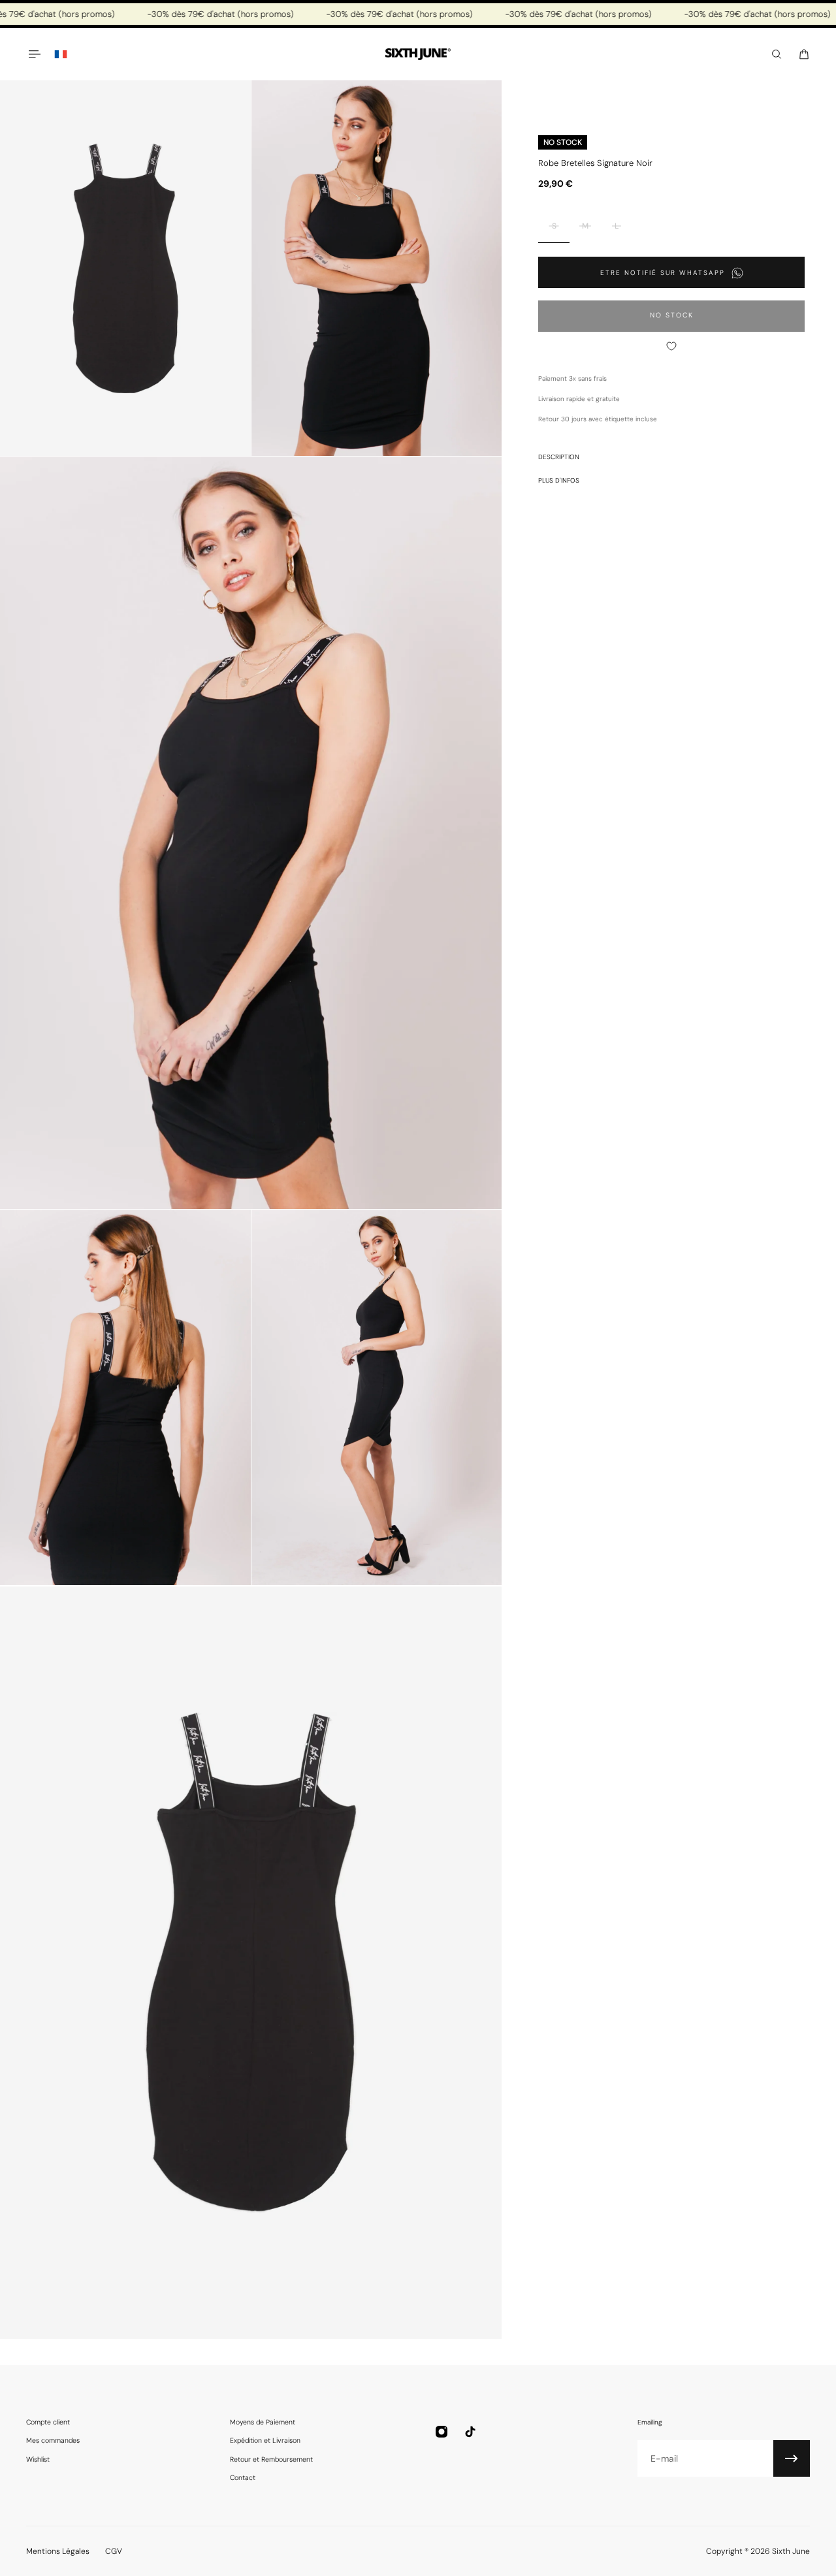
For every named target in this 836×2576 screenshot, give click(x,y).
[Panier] (804, 54)
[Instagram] (442, 2432)
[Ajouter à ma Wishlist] (671, 346)
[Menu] (34, 54)
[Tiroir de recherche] (777, 54)
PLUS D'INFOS (559, 480)
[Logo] (418, 55)
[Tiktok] (470, 2432)
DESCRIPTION (559, 457)
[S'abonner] (792, 2458)
